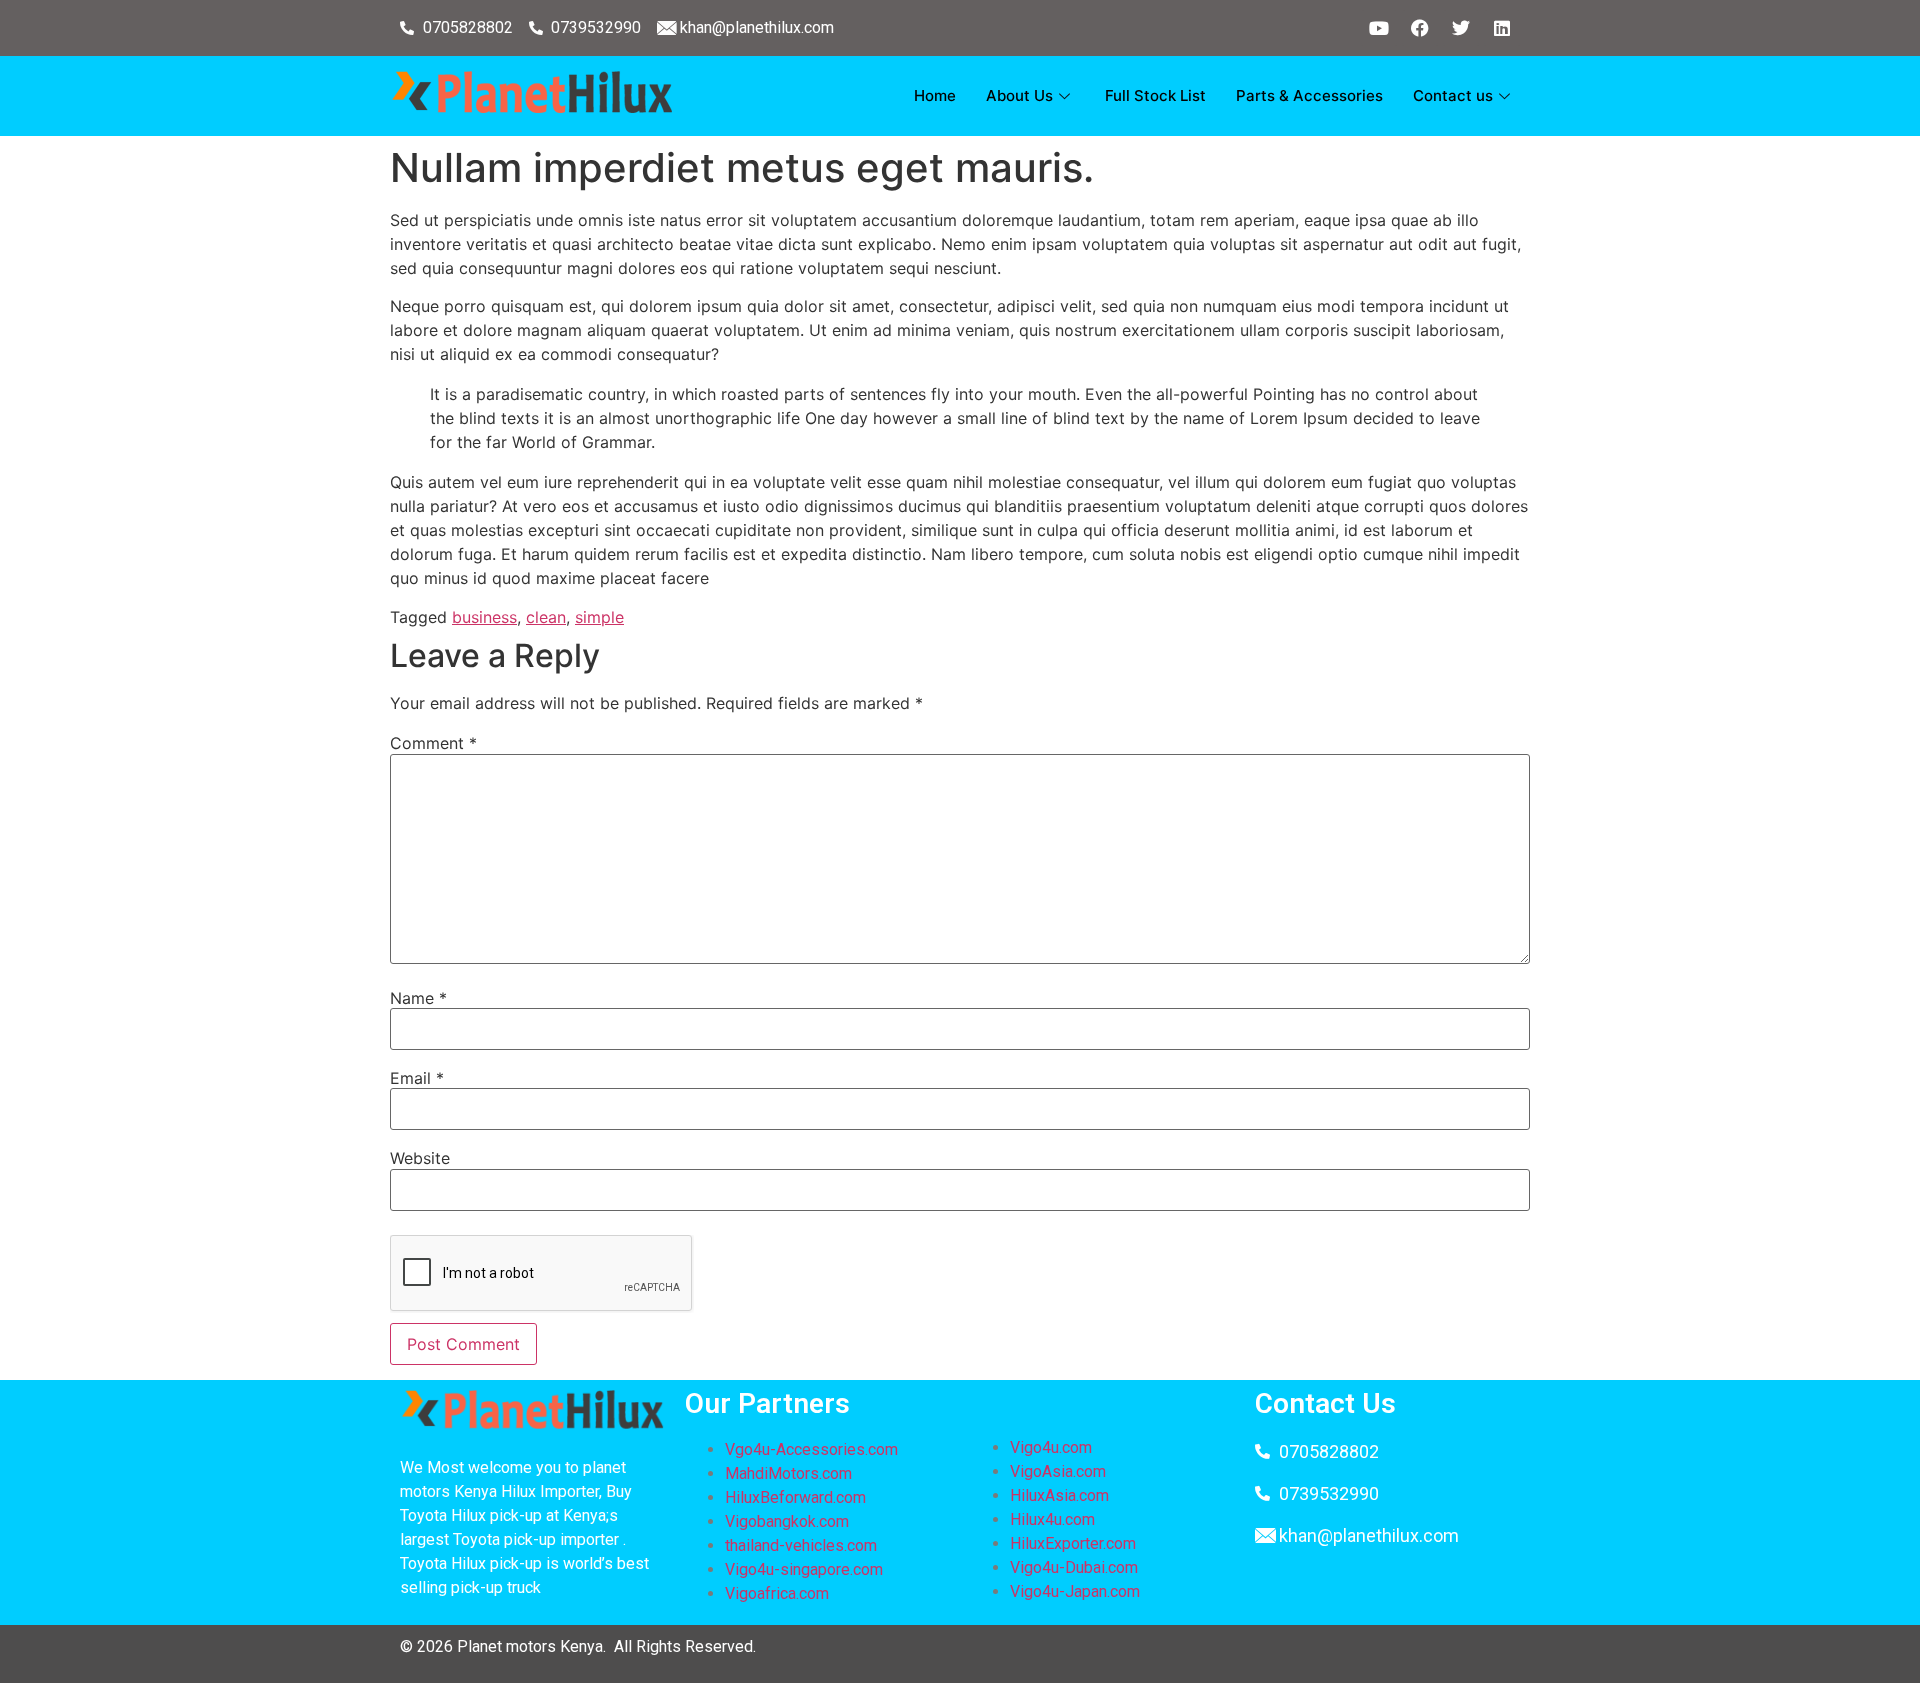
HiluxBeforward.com (795, 1497)
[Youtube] (1379, 28)
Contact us (1453, 95)
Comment (433, 743)
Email (417, 1078)
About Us (1019, 95)
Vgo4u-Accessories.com (811, 1449)
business (484, 617)
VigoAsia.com (1058, 1471)
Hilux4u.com (1052, 1519)
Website (420, 1158)
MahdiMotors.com (788, 1473)
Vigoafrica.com (777, 1593)
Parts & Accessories (1309, 95)
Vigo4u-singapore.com (804, 1569)
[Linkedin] (1502, 28)
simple (599, 617)
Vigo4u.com (1051, 1447)
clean (546, 617)
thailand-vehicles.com (803, 1545)
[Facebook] (1420, 28)
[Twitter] (1461, 28)
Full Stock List (1155, 95)
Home (935, 95)
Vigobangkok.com (787, 1521)
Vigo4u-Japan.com (1075, 1591)
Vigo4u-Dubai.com (1074, 1567)
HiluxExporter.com (1073, 1543)
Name (418, 998)
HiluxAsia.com (1059, 1495)
